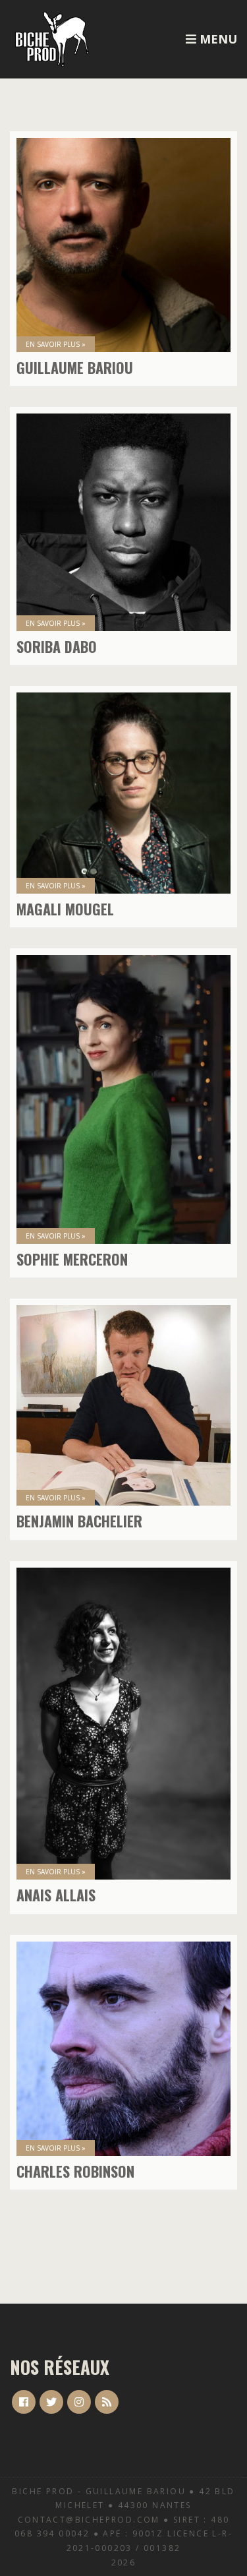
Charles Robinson (75, 2171)
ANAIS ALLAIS (56, 1895)
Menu (217, 39)
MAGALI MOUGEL (65, 909)
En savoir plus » (56, 344)
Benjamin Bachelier (79, 1521)
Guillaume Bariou (75, 367)
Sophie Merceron (72, 1259)
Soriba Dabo (57, 646)
